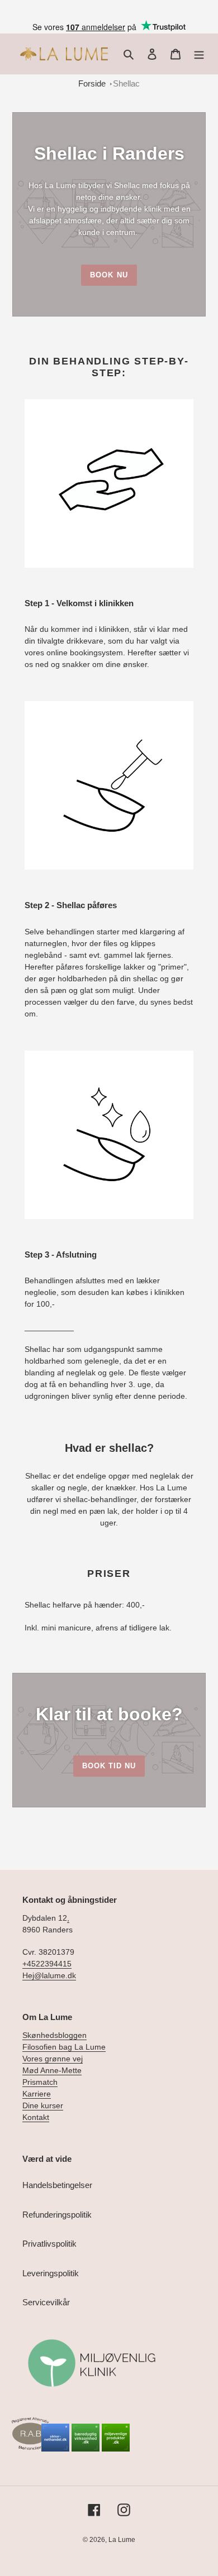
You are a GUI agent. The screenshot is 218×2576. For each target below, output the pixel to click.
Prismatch (40, 2082)
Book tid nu (109, 1766)
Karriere (37, 2094)
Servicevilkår (46, 2302)
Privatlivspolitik (49, 2244)
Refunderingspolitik (57, 2215)
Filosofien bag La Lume (64, 2047)
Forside (92, 83)
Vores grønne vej (53, 2059)
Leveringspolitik (51, 2273)
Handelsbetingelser (57, 2185)
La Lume (122, 2540)
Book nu (109, 275)
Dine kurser (43, 2105)
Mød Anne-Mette (52, 2070)
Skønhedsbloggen (54, 2035)
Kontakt (36, 2117)
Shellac (126, 83)
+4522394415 (47, 1964)
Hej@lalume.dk (49, 1975)
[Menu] (199, 54)
